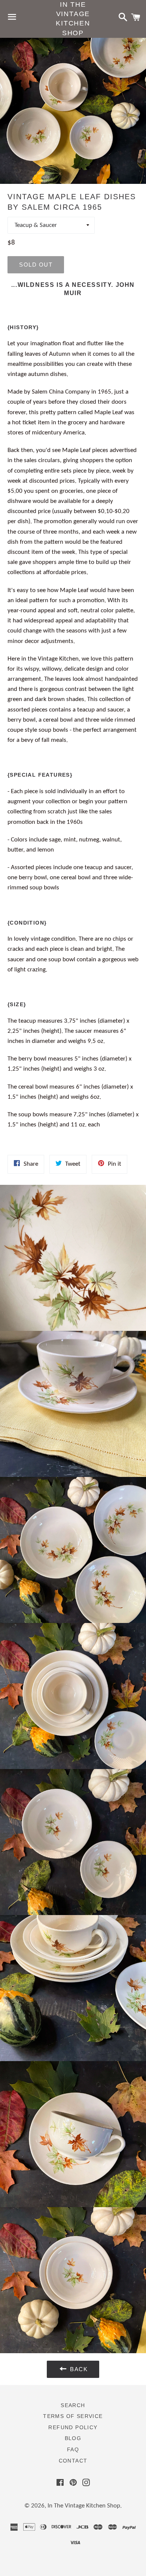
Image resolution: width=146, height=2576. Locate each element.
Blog (73, 2438)
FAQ (73, 2449)
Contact (73, 2461)
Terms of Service (73, 2416)
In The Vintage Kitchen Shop (73, 19)
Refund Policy (73, 2427)
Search (73, 2405)
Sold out (36, 265)
